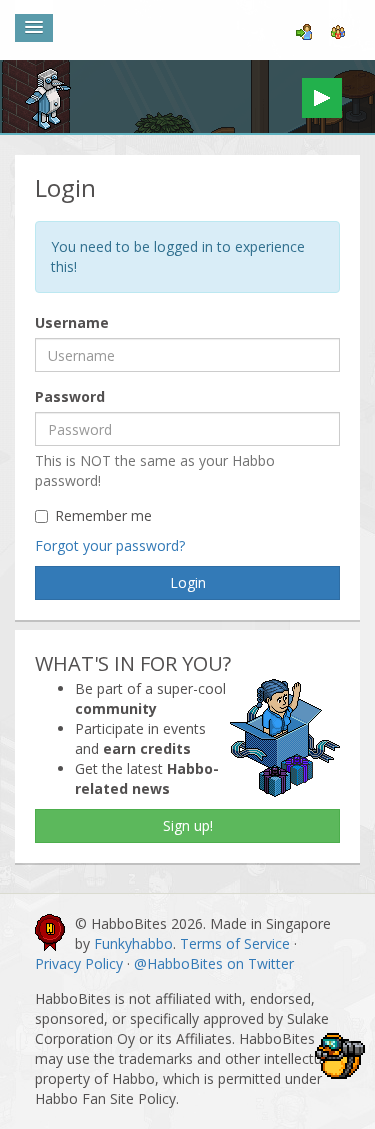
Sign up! (188, 825)
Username (72, 322)
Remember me (103, 515)
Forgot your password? (110, 545)
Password (70, 396)
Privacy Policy (79, 963)
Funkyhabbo (133, 943)
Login (188, 582)
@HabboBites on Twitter (214, 963)
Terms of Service (235, 943)
